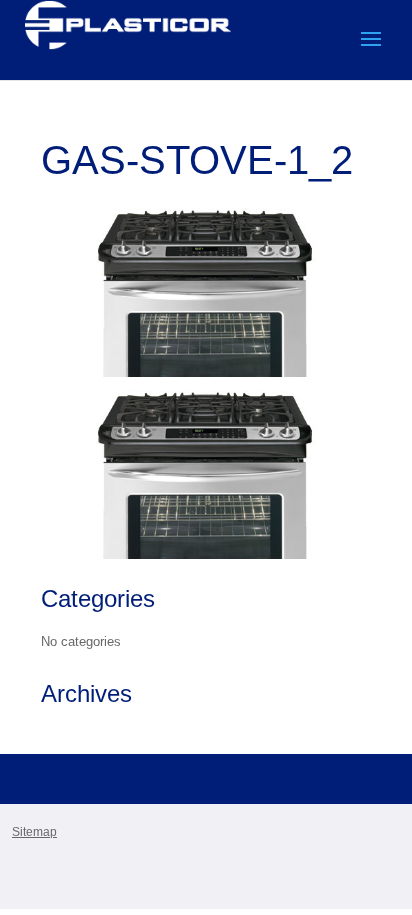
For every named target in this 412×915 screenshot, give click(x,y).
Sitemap (34, 832)
